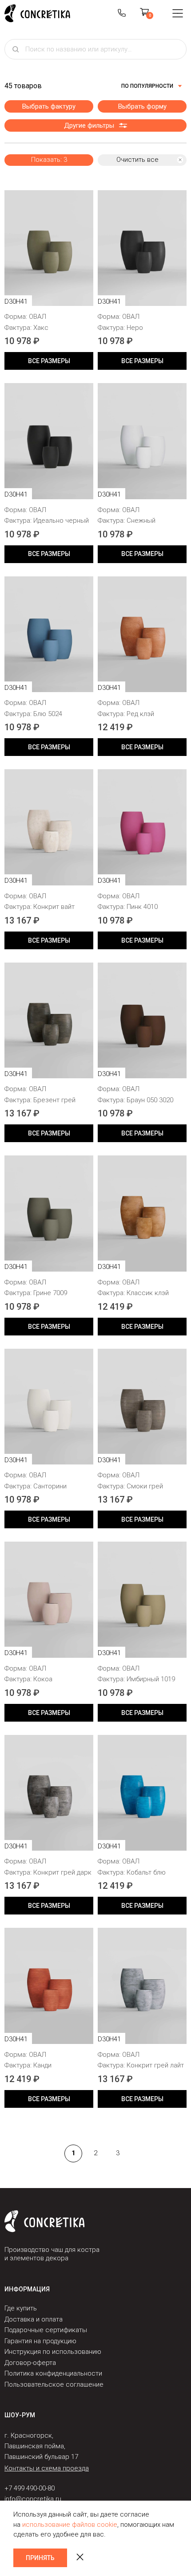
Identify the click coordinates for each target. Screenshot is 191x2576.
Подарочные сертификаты (46, 2330)
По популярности (147, 86)
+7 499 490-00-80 (30, 2488)
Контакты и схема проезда (47, 2468)
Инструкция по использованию (53, 2352)
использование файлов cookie (70, 2525)
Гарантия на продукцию (40, 2341)
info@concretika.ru (33, 2499)
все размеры (49, 361)
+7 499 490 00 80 (122, 13)
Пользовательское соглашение (54, 2384)
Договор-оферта (30, 2363)
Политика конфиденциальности (53, 2373)
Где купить (21, 2308)
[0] (144, 13)
